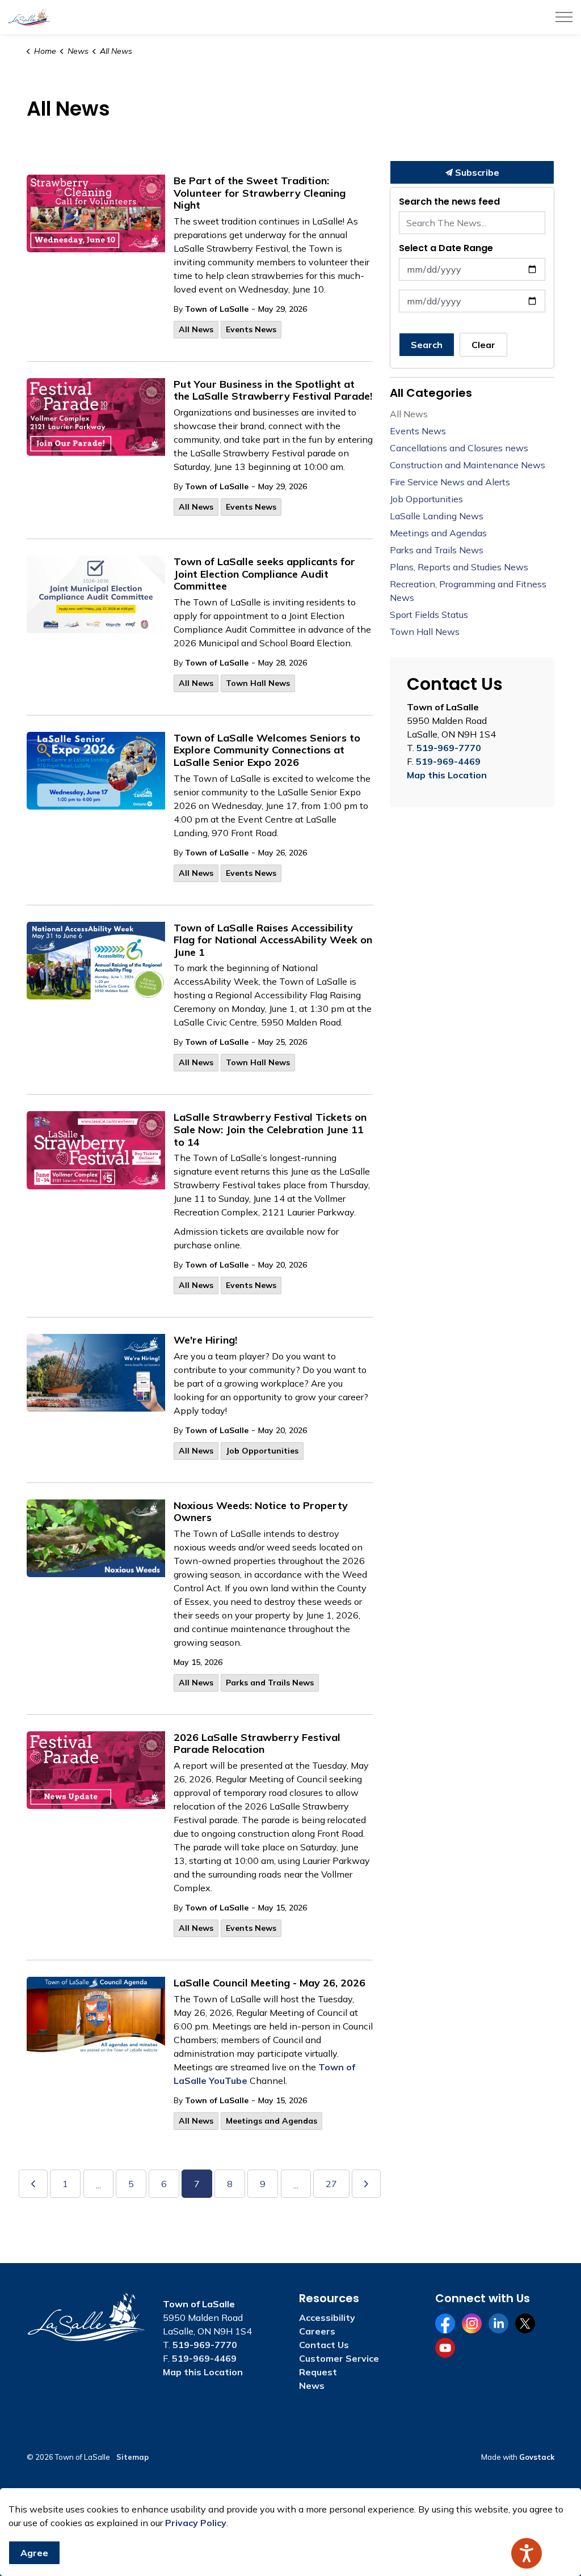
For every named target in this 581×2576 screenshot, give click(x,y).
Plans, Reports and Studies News (459, 567)
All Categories (431, 393)
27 (331, 2184)
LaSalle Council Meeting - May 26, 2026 (270, 1983)
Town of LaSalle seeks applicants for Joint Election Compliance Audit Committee (264, 574)
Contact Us (324, 2345)
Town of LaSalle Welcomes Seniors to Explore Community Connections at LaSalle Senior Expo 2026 (267, 750)
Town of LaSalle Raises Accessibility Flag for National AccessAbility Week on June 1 (273, 940)
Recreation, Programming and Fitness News (468, 591)
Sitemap (132, 2457)
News (312, 2386)
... (98, 2185)
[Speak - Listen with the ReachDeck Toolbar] (527, 2553)
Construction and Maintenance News (468, 465)
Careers (317, 2331)
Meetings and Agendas (271, 2121)
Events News (251, 329)
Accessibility (327, 2317)
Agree (34, 2553)
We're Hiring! (205, 1340)
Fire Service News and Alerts (450, 482)
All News (196, 329)
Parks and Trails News (270, 1683)
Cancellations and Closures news (459, 448)
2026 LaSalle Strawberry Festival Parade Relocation (257, 1744)
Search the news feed (449, 202)
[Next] (366, 2184)
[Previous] (33, 2184)
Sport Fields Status (429, 615)
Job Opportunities (262, 1451)
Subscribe (476, 172)
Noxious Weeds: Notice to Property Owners (261, 1512)
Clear (483, 345)
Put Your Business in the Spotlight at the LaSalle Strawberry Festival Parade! (273, 391)
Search (427, 345)
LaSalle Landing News (437, 516)
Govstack (537, 2457)
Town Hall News (258, 683)
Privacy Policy (196, 2523)
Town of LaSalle (217, 309)
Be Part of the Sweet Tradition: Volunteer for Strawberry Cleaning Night (260, 193)
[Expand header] (564, 17)
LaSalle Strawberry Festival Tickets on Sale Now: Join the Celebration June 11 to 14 (270, 1130)
